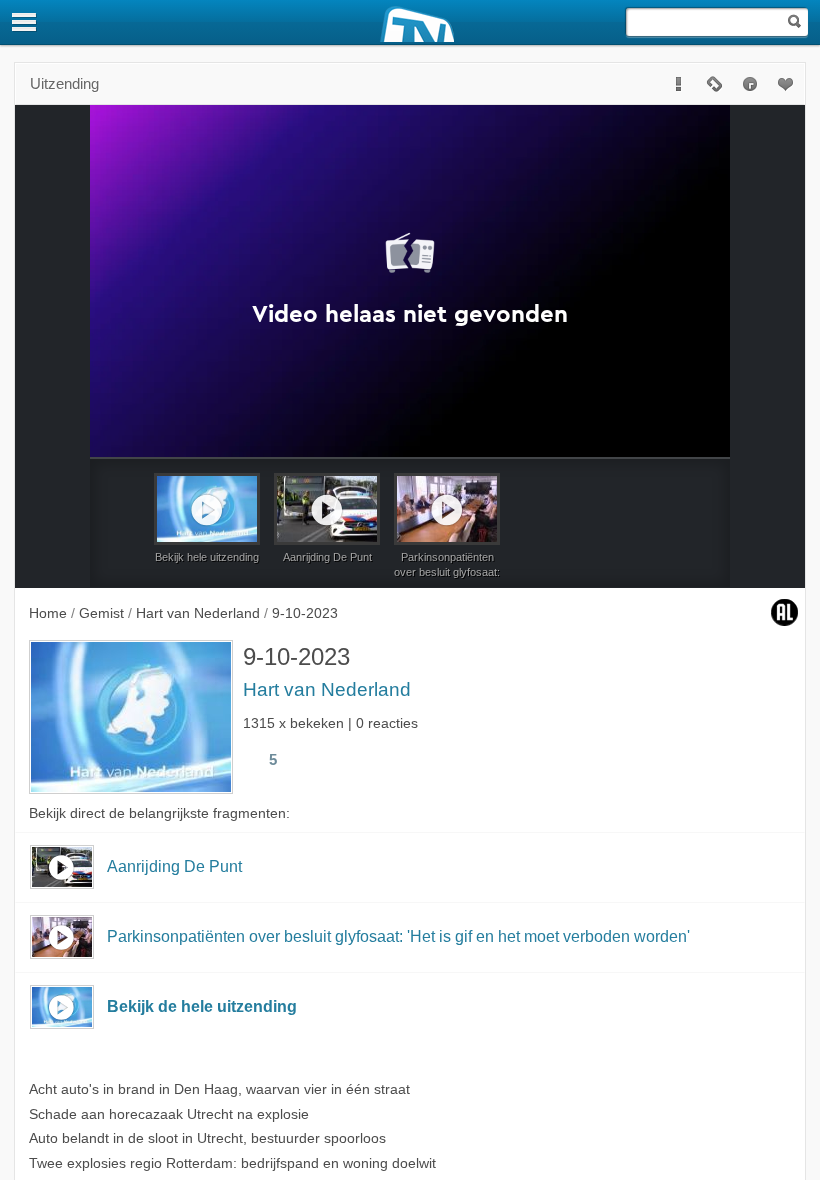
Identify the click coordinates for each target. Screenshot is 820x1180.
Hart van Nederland (327, 689)
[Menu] (25, 22)
